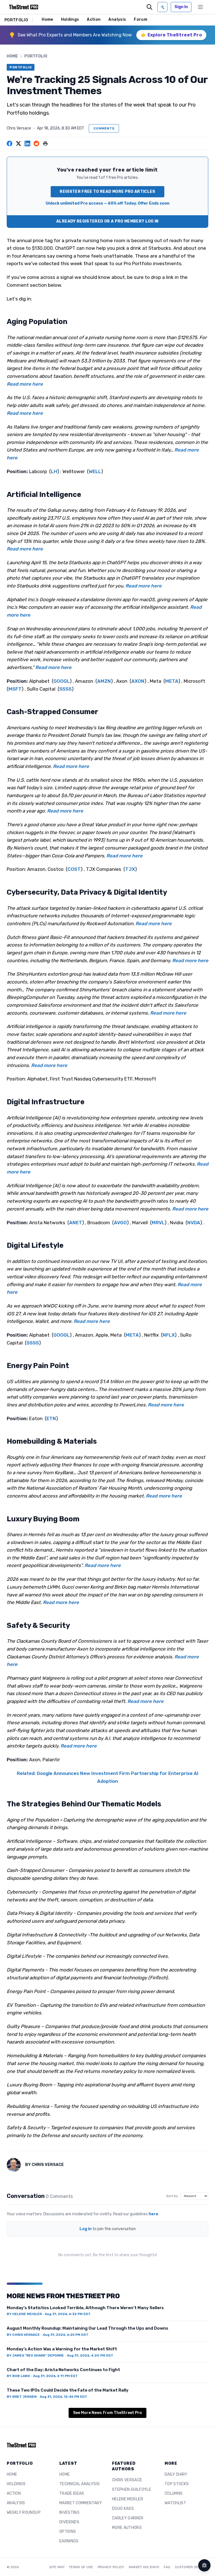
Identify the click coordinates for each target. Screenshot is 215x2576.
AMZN (104, 681)
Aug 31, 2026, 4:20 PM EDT (90, 2355)
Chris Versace (19, 128)
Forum (141, 19)
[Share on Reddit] (36, 144)
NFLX (169, 1335)
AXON (138, 681)
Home (47, 19)
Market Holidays (144, 2567)
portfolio (36, 56)
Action (94, 19)
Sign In (181, 7)
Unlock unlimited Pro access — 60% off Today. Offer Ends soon (107, 203)
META (172, 681)
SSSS (66, 689)
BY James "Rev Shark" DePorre (35, 2355)
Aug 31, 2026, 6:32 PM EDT (68, 2314)
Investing (69, 2513)
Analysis (117, 19)
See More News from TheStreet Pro (107, 2413)
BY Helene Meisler (24, 2314)
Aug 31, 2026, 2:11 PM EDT (55, 2376)
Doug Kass (123, 2509)
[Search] (149, 7)
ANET (76, 1223)
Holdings (70, 19)
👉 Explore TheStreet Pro (171, 35)
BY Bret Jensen (22, 2397)
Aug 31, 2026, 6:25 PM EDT (66, 2335)
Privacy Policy (111, 2567)
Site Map (57, 2567)
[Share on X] (18, 144)
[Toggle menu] (200, 7)
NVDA (194, 1223)
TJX (130, 869)
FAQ (167, 2567)
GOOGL (62, 681)
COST (74, 869)
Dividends (69, 2522)
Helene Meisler (128, 2499)
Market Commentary (81, 2503)
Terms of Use (81, 2567)
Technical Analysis (80, 2484)
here (153, 2214)
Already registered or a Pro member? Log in (107, 221)
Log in (86, 2229)
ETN (51, 1418)
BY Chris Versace (23, 2335)
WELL (95, 471)
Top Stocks (177, 2484)
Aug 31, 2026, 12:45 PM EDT (64, 2397)
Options (68, 2532)
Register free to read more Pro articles (107, 192)
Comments (104, 128)
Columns (174, 2493)
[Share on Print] (45, 144)
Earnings (69, 2541)
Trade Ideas (72, 2493)
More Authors (127, 2528)
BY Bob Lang (18, 2376)
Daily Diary (176, 2474)
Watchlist (175, 2503)
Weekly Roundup (24, 2513)
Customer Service (191, 2567)
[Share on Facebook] (10, 144)
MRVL (158, 1223)
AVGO (120, 1223)
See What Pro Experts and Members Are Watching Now (75, 35)
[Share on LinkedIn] (27, 144)
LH (54, 471)
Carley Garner (128, 2518)
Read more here (25, 384)
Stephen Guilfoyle (132, 2490)
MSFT (15, 689)
